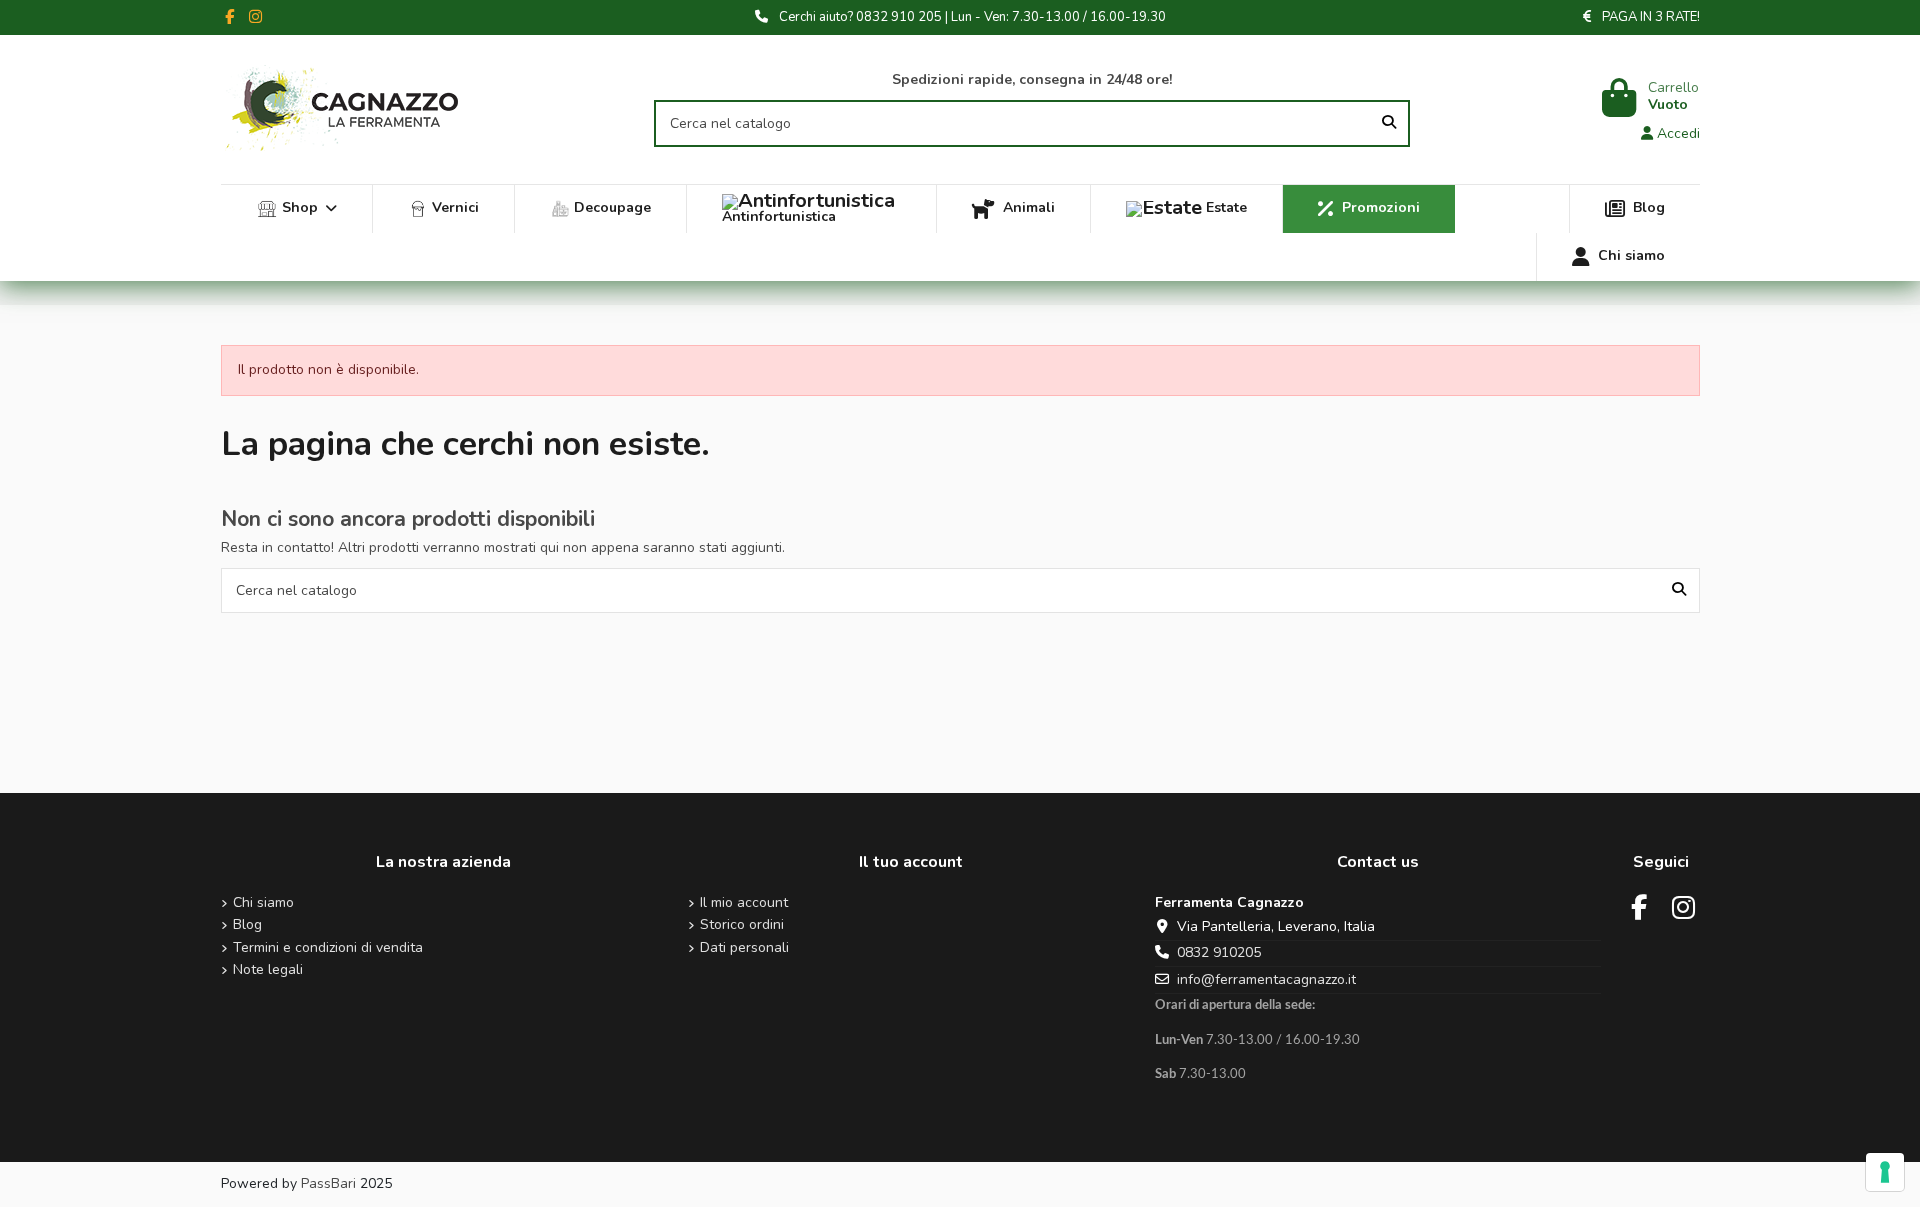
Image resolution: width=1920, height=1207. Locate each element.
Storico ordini (742, 925)
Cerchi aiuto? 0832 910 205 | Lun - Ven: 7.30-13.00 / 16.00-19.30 (972, 17)
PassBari (328, 1183)
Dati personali (744, 948)
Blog (247, 925)
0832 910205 (1219, 952)
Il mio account (744, 903)
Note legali (268, 970)
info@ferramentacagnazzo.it (1266, 979)
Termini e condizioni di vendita (328, 948)
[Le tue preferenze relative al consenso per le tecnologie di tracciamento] (1885, 1172)
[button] (297, 209)
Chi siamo (263, 903)
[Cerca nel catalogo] (1389, 123)
